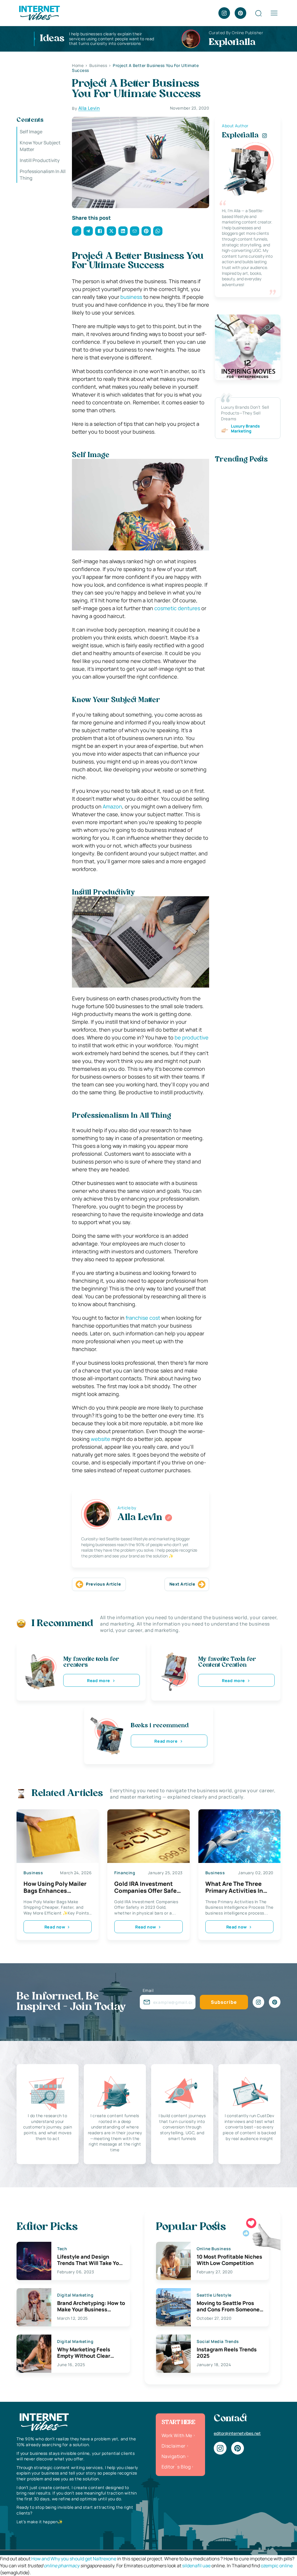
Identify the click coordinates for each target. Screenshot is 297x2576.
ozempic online (277, 2566)
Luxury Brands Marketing (245, 429)
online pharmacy (62, 2566)
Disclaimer (174, 2446)
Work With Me (177, 2435)
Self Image (31, 132)
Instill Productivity (40, 160)
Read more (99, 1680)
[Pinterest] (240, 13)
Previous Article (103, 1584)
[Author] (169, 1518)
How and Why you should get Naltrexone (74, 2559)
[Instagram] (224, 13)
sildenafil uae (196, 2566)
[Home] (39, 12)
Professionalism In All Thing (43, 174)
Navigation (174, 2456)
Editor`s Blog (176, 2467)
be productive (191, 1037)
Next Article (182, 1584)
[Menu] (274, 13)
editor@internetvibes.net (237, 2433)
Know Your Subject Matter (40, 146)
